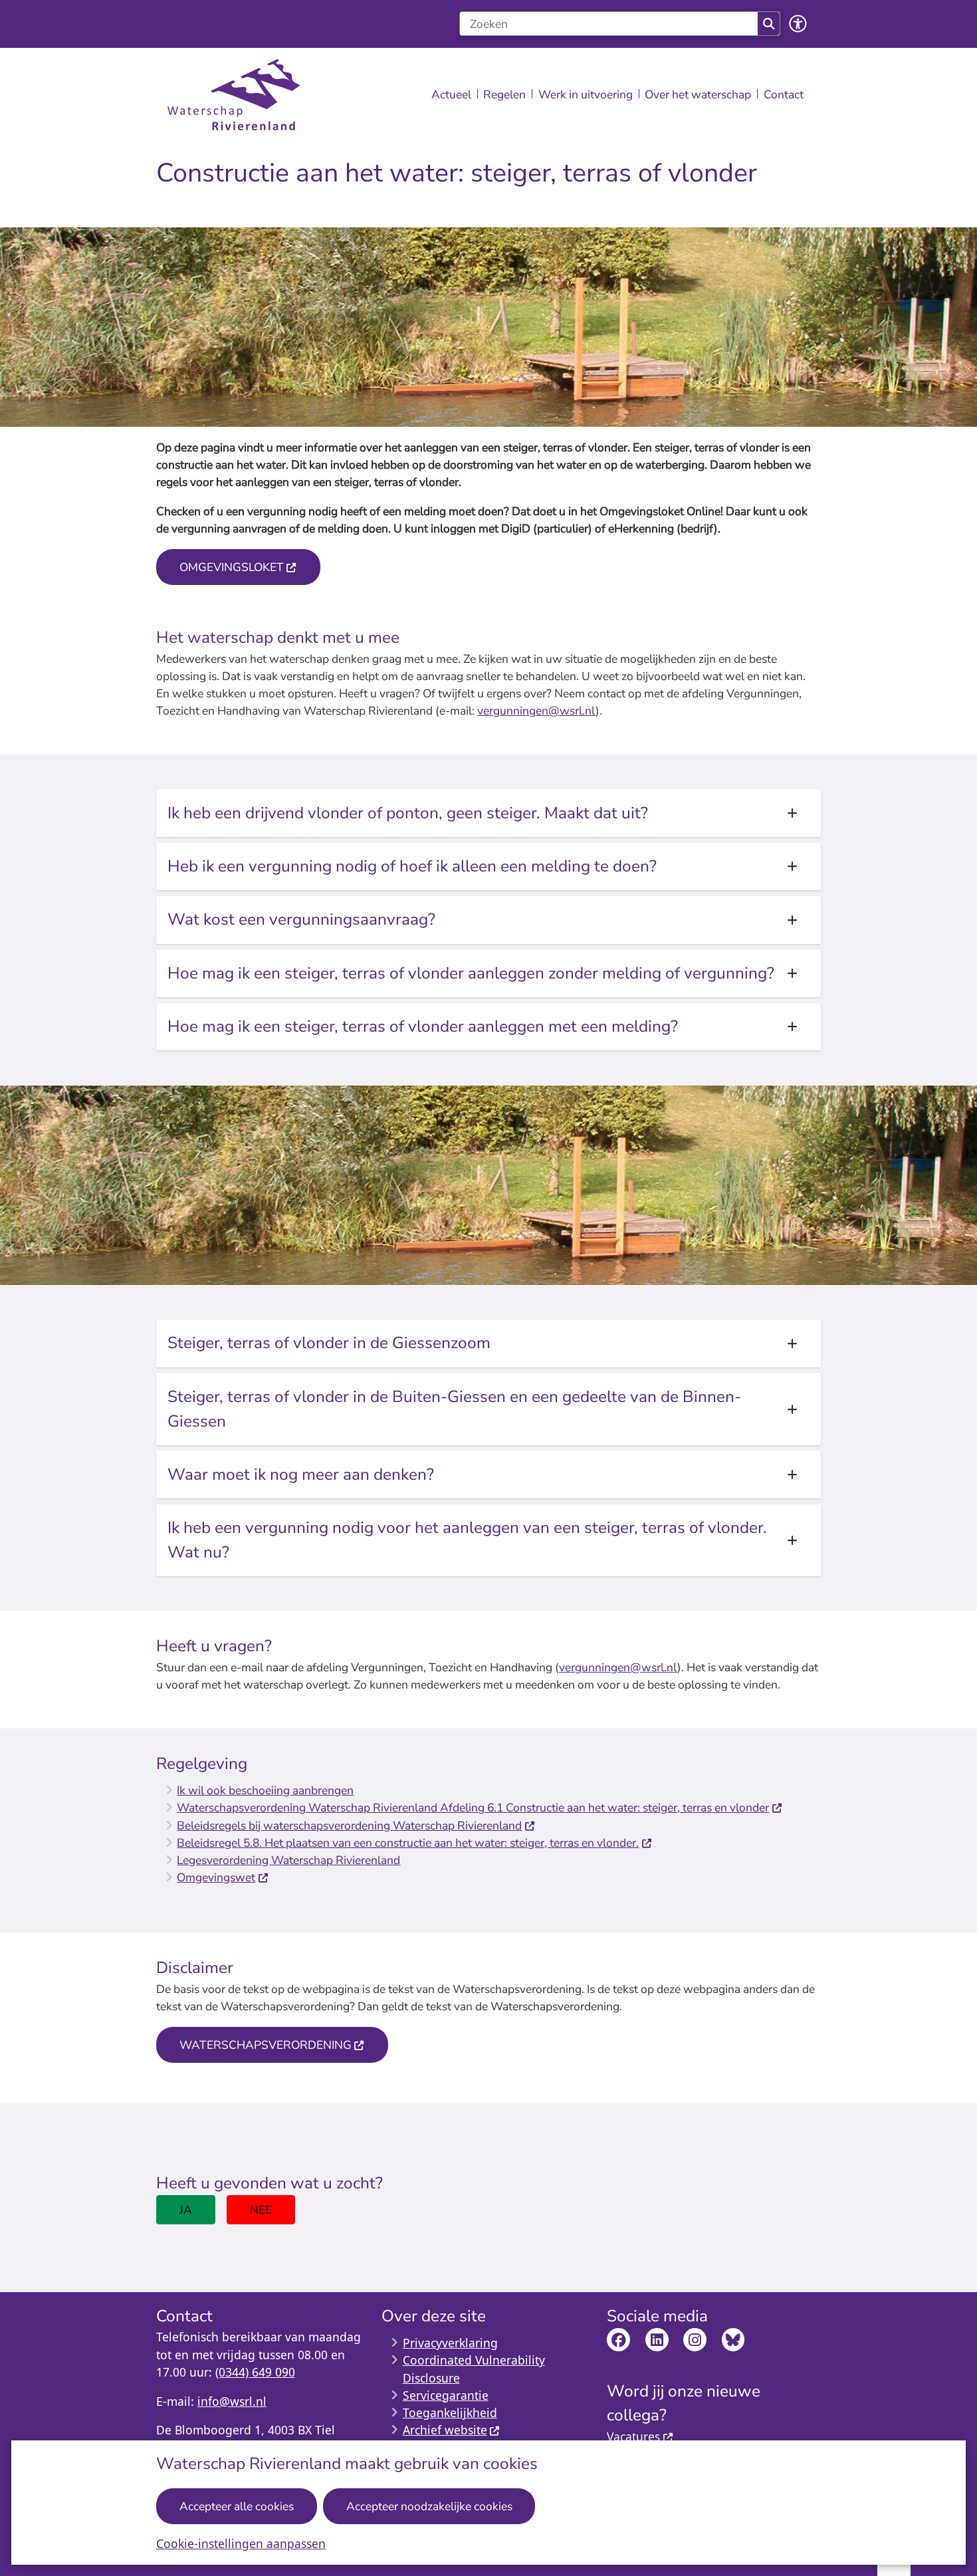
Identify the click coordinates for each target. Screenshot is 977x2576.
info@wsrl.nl (232, 2401)
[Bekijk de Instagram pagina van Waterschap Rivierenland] (695, 2340)
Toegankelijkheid (450, 2412)
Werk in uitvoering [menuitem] (586, 94)
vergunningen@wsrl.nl (536, 711)
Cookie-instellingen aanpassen (241, 2543)
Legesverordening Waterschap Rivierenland (288, 1860)
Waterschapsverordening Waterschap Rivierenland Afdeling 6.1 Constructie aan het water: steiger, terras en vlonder (473, 1808)
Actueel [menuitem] (451, 94)
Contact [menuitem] (784, 94)
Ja (186, 2210)
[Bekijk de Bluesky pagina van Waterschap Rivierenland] (733, 2340)
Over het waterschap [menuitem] (698, 94)
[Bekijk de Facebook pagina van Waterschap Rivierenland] (618, 2340)
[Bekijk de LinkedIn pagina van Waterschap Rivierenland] (657, 2340)
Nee (261, 2210)
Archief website (445, 2430)
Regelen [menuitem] (504, 94)
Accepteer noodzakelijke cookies (429, 2506)
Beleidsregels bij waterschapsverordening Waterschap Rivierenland (349, 1825)
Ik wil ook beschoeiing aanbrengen (265, 1790)
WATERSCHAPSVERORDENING (266, 2045)
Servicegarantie (446, 2395)
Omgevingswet (216, 1877)
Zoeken (769, 24)
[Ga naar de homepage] (234, 95)
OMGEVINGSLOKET (232, 567)
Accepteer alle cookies (237, 2506)
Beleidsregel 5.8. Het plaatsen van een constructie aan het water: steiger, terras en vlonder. (408, 1843)
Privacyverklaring (450, 2343)
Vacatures (633, 2436)
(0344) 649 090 (255, 2372)
